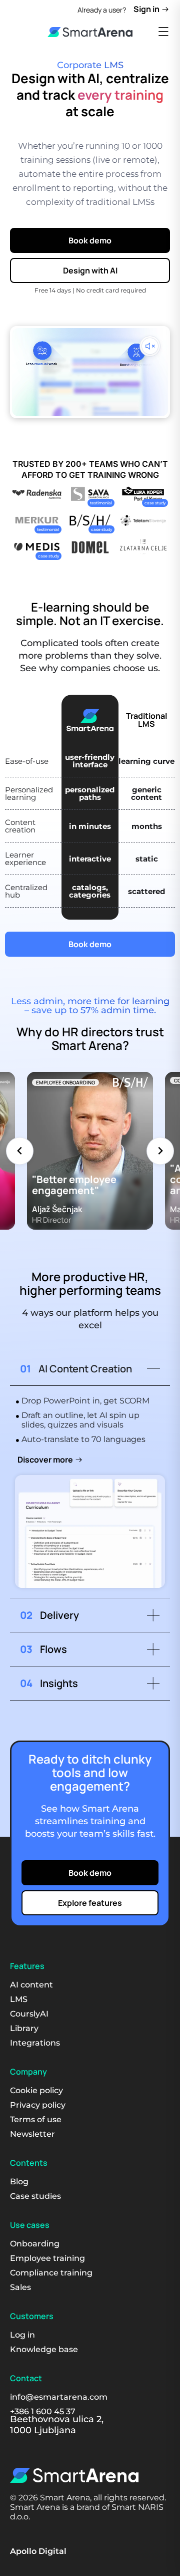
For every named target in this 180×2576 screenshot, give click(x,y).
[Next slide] (160, 1151)
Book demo (90, 240)
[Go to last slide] (20, 1151)
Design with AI (90, 270)
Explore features (90, 1903)
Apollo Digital (38, 2551)
